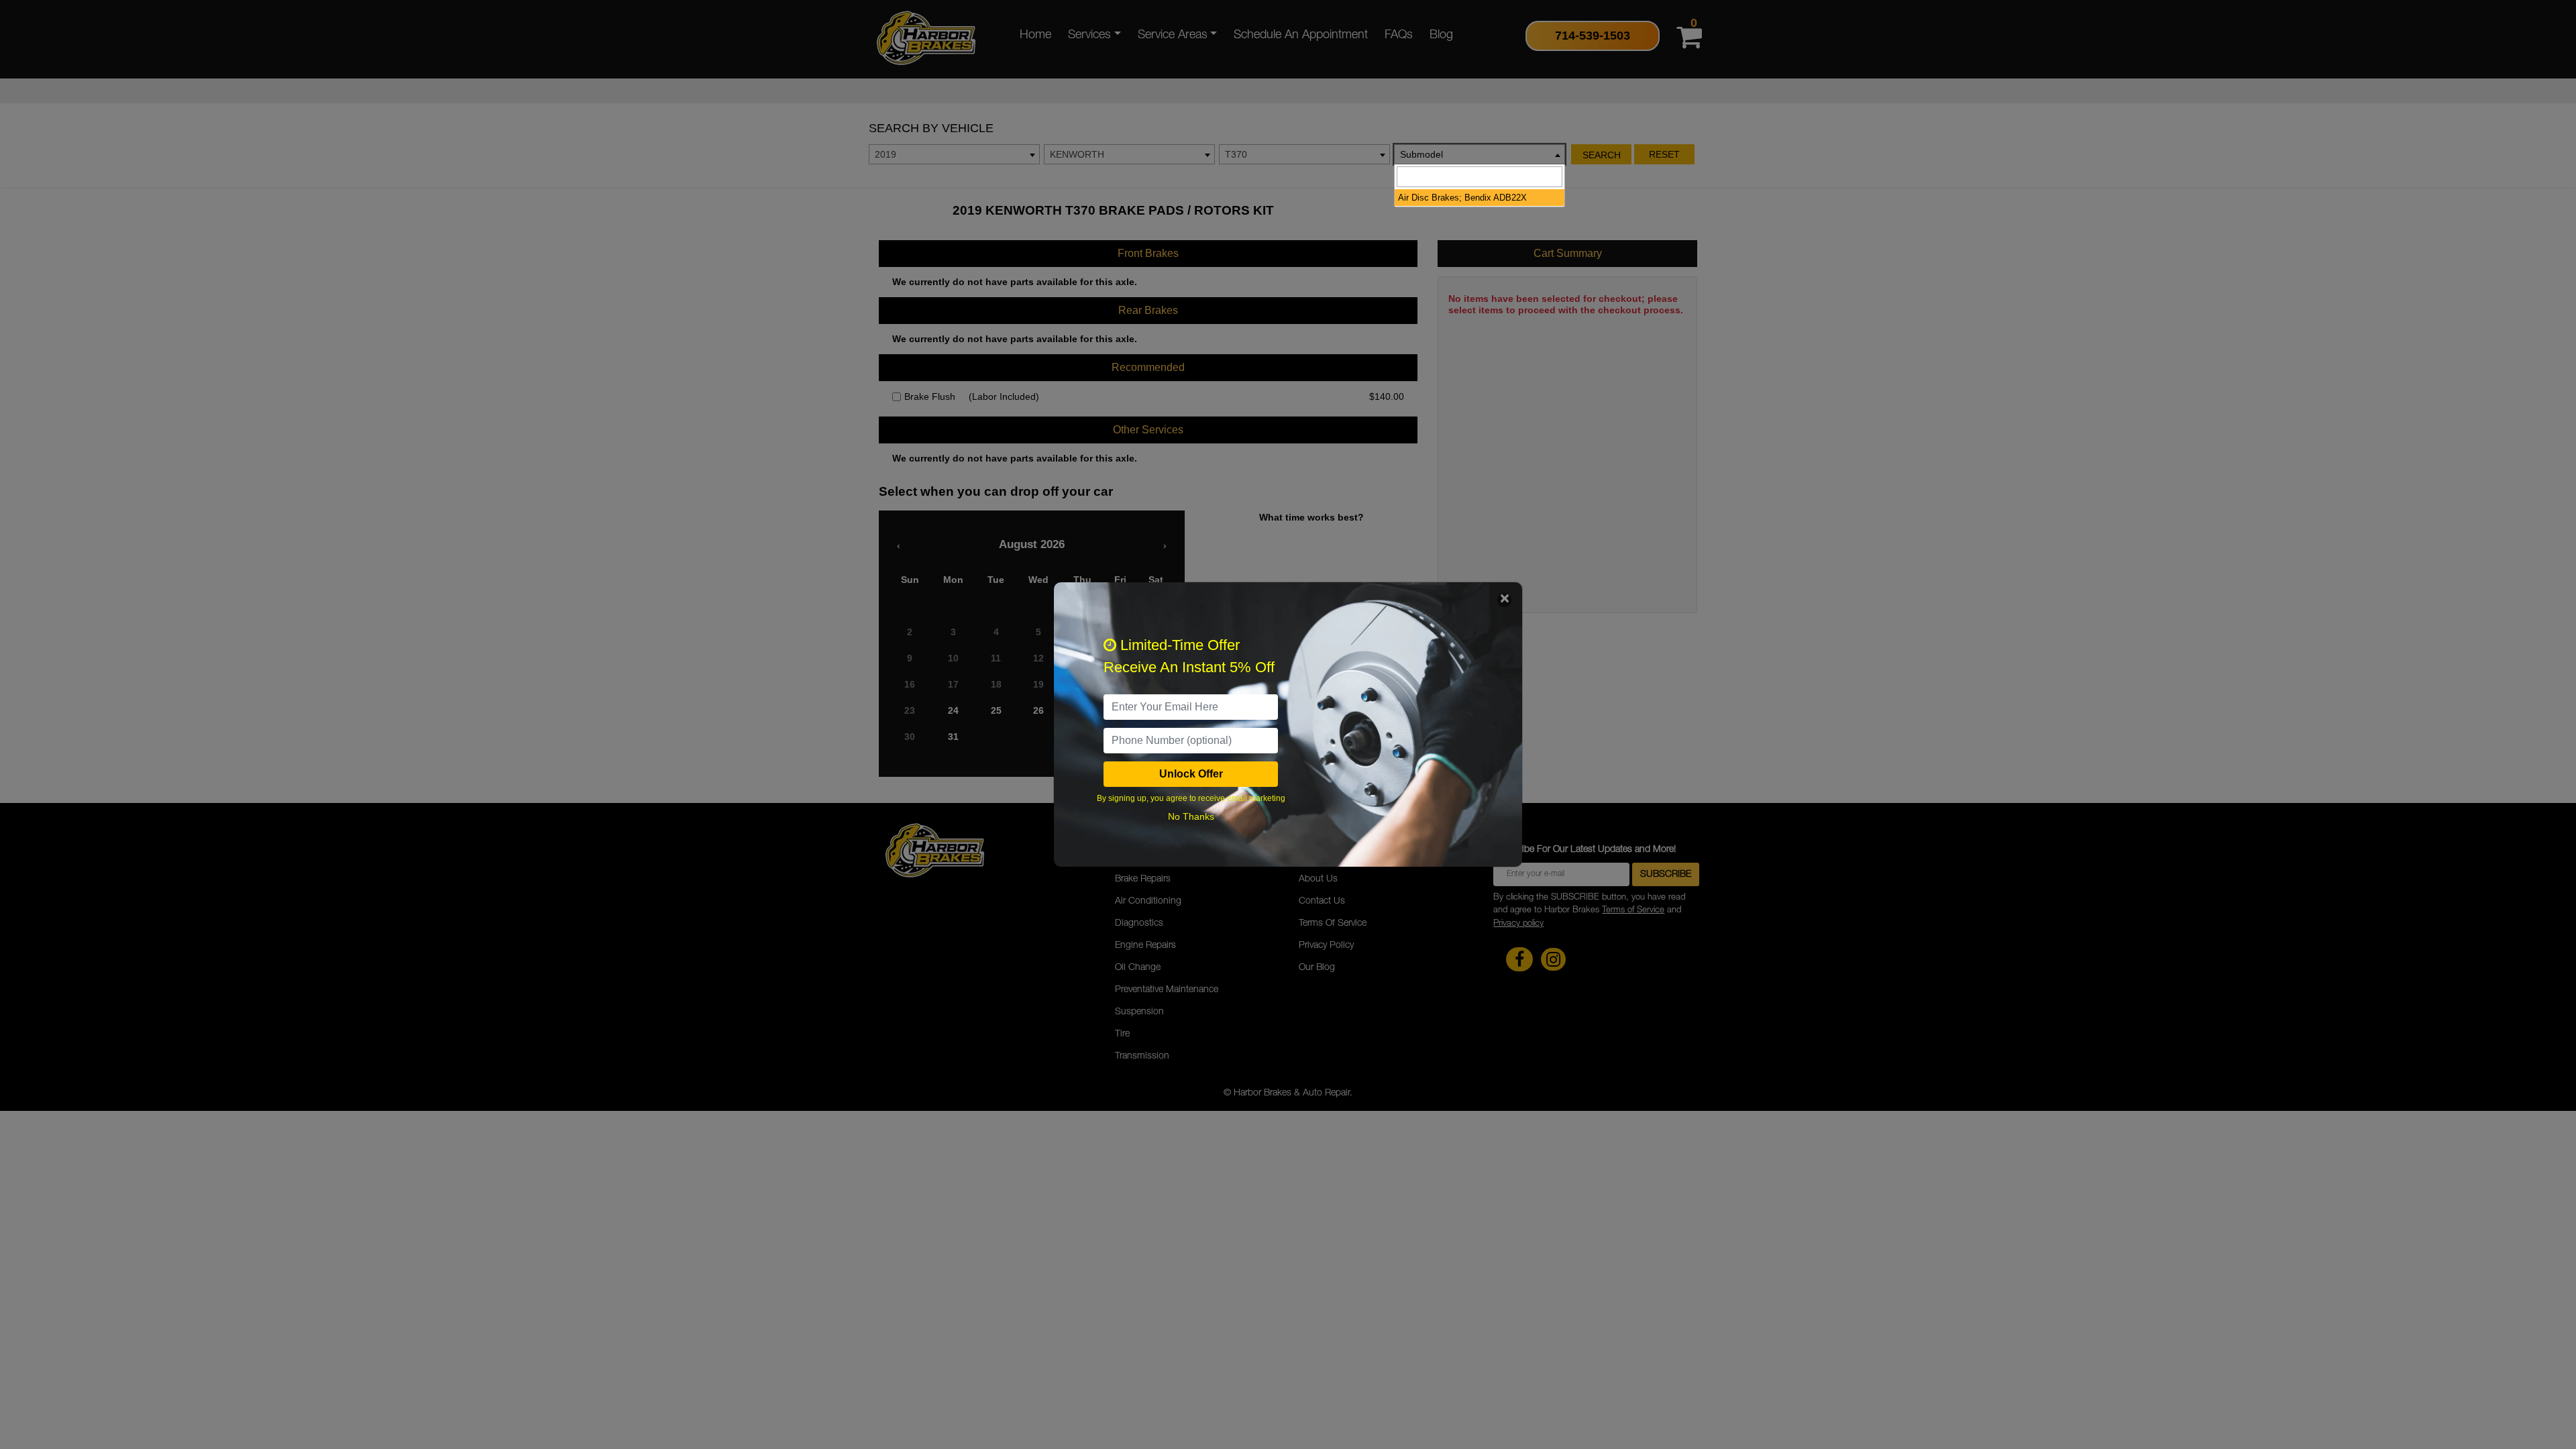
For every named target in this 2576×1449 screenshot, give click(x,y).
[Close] (1504, 600)
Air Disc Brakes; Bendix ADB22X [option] (1462, 198)
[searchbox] (1480, 177)
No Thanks (1191, 816)
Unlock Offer (1191, 774)
